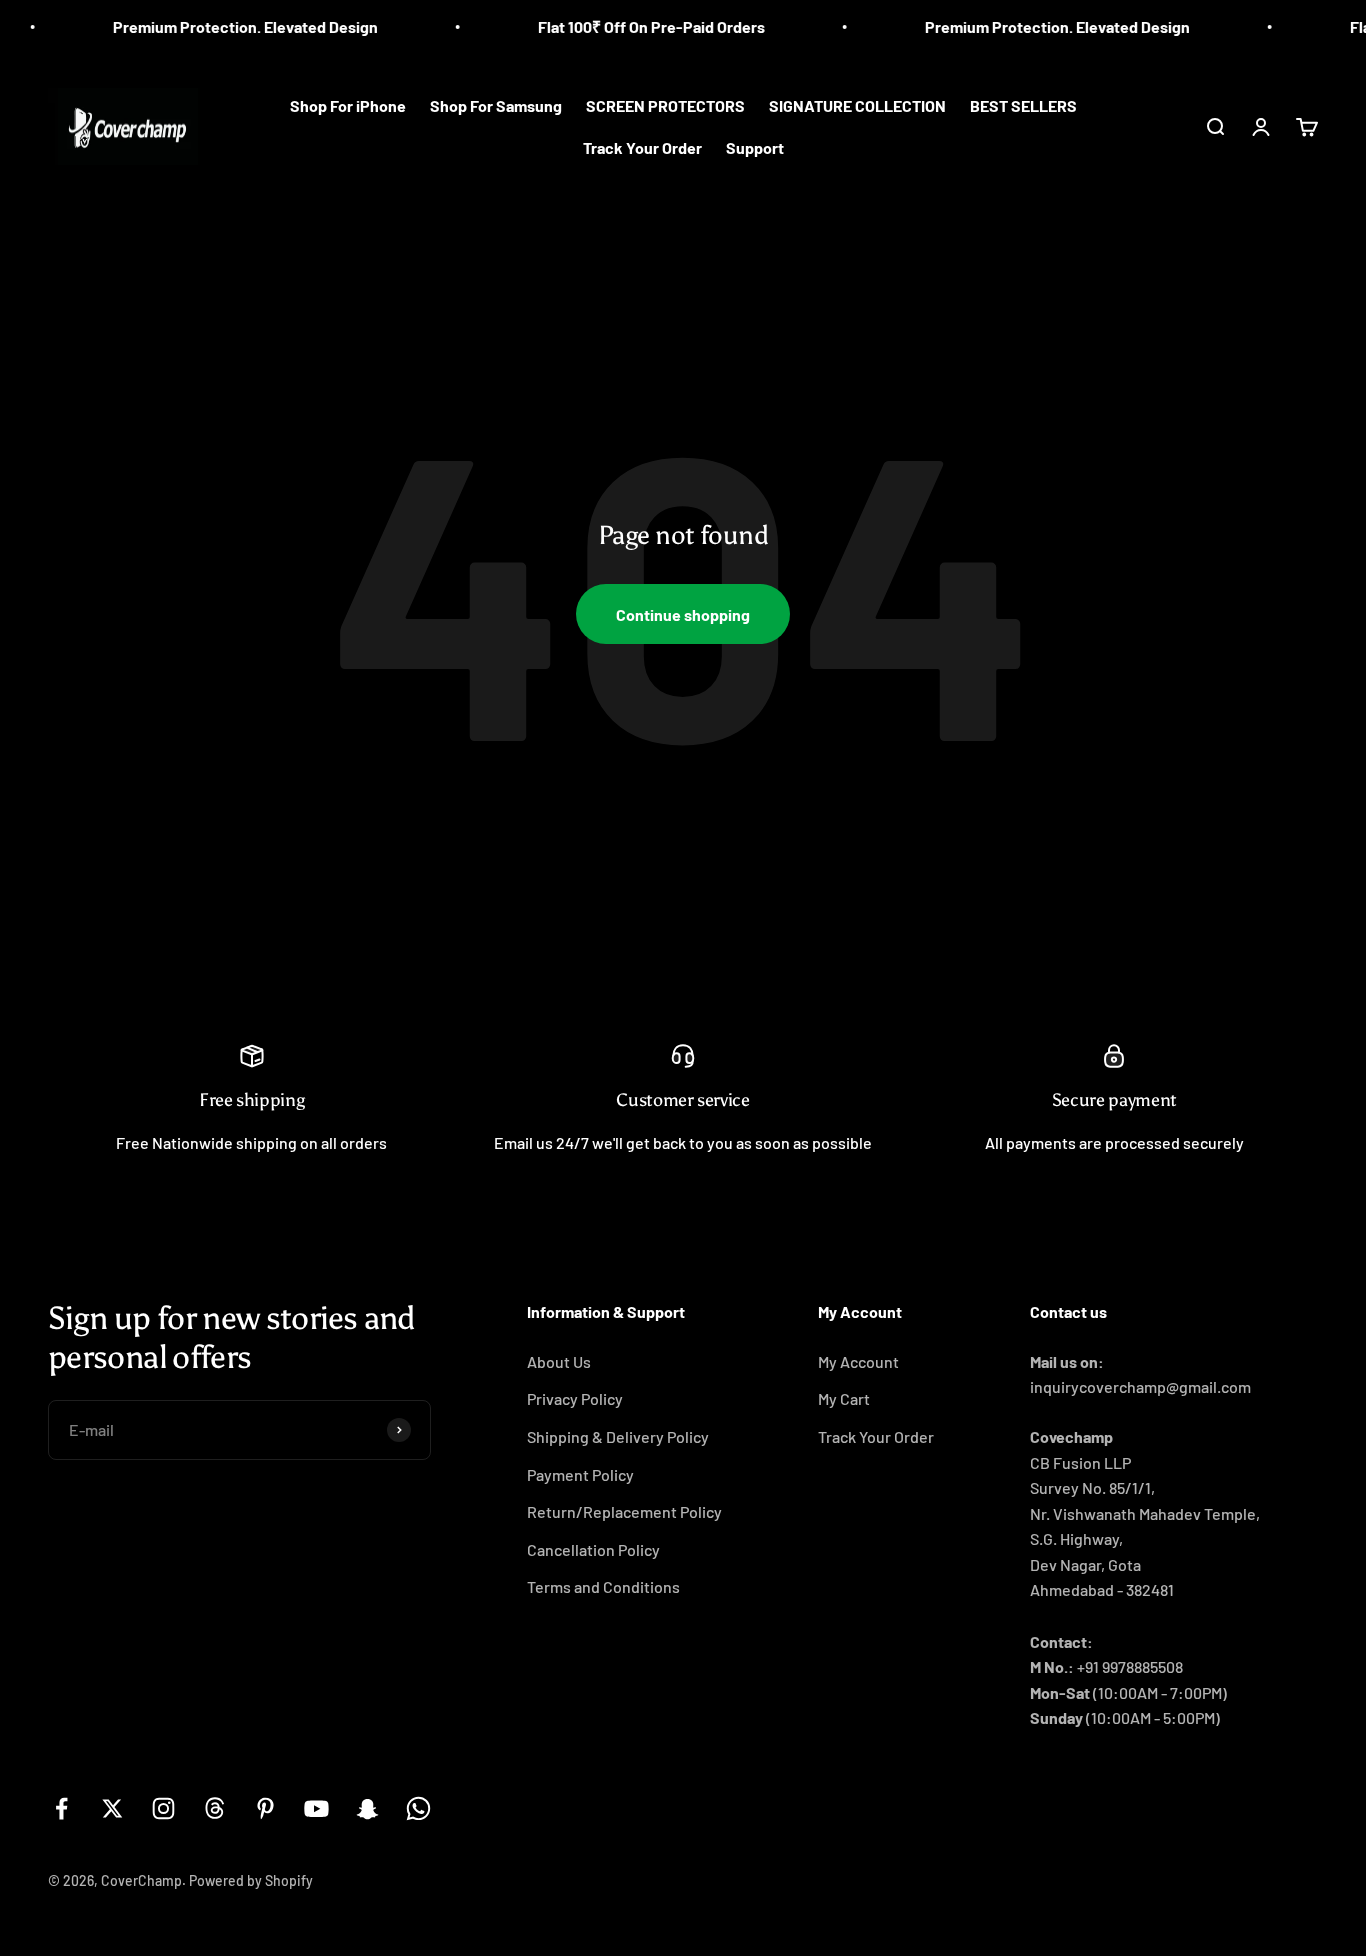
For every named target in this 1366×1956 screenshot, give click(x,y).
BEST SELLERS (1023, 105)
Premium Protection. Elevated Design (221, 26)
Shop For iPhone (348, 105)
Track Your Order (642, 147)
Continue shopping (683, 614)
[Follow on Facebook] (61, 1808)
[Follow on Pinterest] (265, 1808)
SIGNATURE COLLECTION (857, 105)
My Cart (844, 1398)
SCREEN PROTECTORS (665, 105)
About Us (559, 1361)
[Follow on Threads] (214, 1808)
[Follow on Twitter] (112, 1808)
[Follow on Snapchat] (367, 1808)
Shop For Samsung (496, 105)
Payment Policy (580, 1474)
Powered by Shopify (251, 1880)
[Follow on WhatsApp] (418, 1808)
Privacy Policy (575, 1398)
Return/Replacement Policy (624, 1511)
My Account (858, 1361)
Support (755, 147)
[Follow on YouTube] (316, 1808)
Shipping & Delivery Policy (618, 1436)
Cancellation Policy (593, 1549)
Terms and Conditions (603, 1586)
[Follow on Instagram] (163, 1808)
